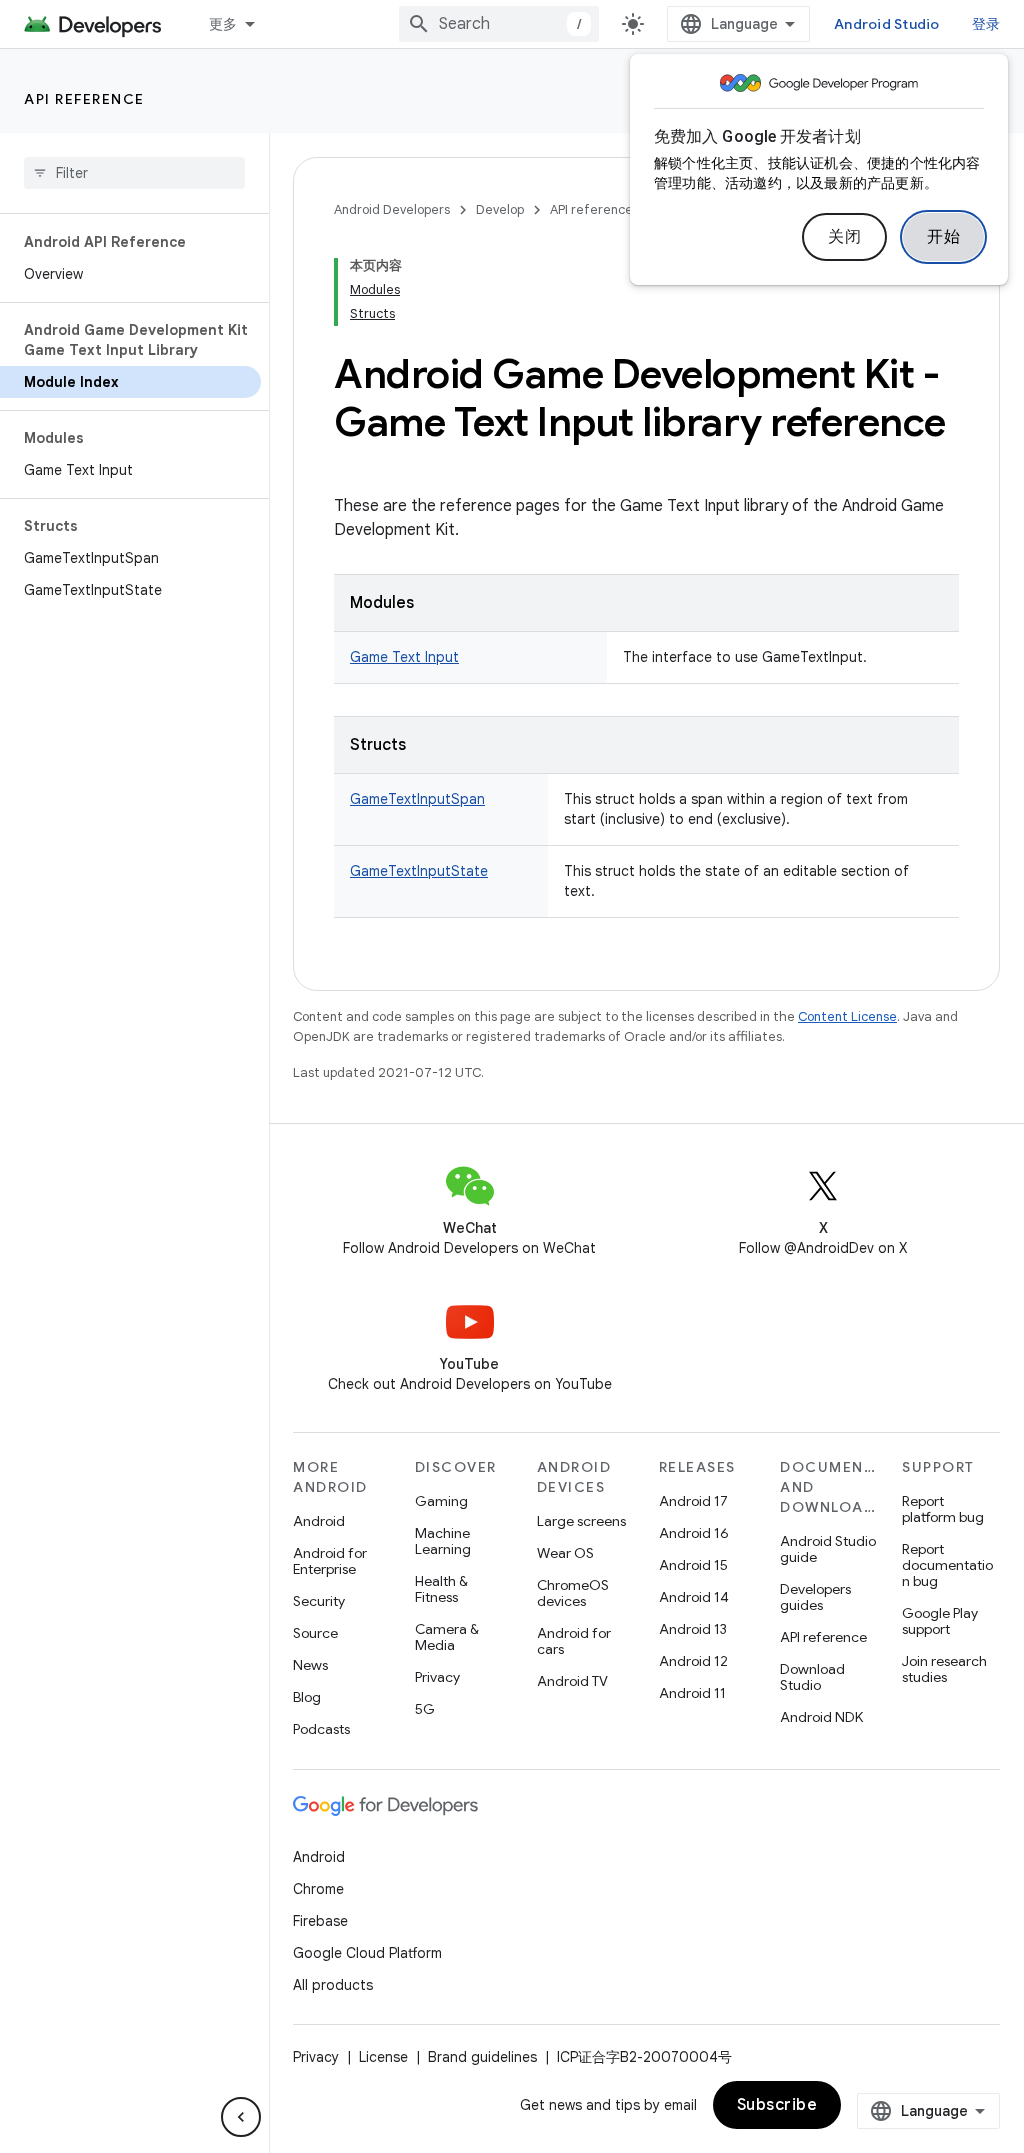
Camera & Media (447, 1637)
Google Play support (940, 1621)
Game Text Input (404, 657)
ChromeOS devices (573, 1593)
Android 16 (694, 1533)
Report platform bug (943, 1509)
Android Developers (392, 209)
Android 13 (693, 1629)
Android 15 (693, 1565)
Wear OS (565, 1553)
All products (333, 1985)
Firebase (320, 1921)
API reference (84, 99)
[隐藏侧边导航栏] (241, 2117)
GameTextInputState (419, 871)
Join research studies (944, 1669)
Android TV (572, 1681)
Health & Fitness (441, 1589)
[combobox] (499, 24)
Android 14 (694, 1597)
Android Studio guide (828, 1549)
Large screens (581, 1521)
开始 (943, 237)
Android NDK (821, 1717)
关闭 (844, 237)
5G (425, 1709)
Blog (307, 1697)
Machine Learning (443, 1541)
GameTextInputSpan (417, 799)
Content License (847, 1016)
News (310, 1665)
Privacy (437, 1677)
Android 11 (692, 1693)
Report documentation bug (947, 1565)
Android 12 (693, 1661)
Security (319, 1601)
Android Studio (887, 24)
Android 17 (693, 1501)
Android (319, 1521)
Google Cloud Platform (367, 1953)
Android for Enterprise (330, 1561)
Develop (500, 209)
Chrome (318, 1889)
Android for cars (574, 1641)
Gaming (441, 1501)
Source (315, 1633)
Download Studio (812, 1677)
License (383, 2057)
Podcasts (321, 1729)
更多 (223, 24)
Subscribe (777, 2105)
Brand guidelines (482, 2057)
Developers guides (815, 1597)
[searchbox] (134, 173)
